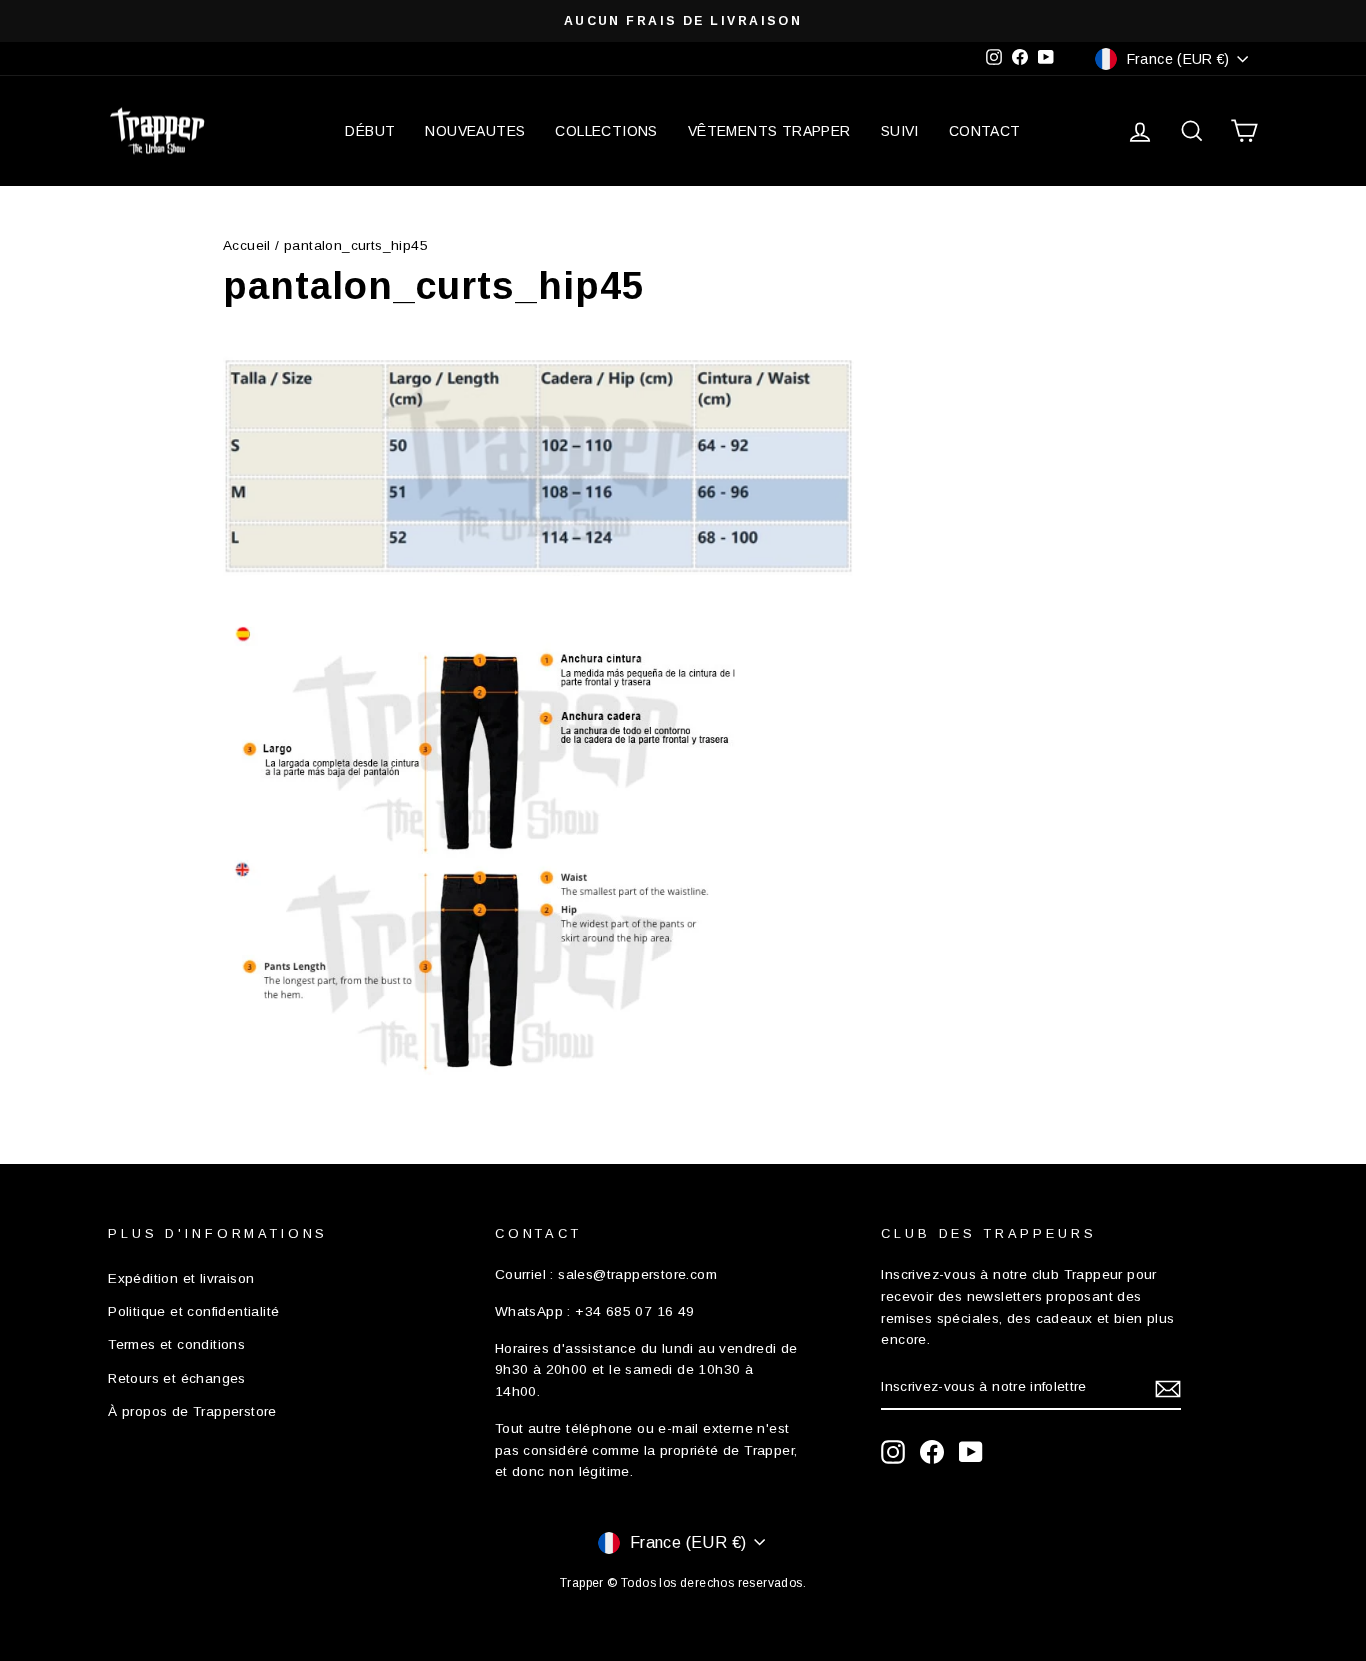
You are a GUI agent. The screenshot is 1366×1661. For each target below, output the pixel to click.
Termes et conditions (176, 1344)
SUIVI (900, 131)
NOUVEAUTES (475, 131)
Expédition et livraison (181, 1278)
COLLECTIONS (606, 131)
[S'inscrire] (1168, 1388)
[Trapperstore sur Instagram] (893, 1452)
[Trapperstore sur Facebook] (932, 1452)
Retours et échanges (177, 1378)
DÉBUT (370, 131)
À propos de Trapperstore (192, 1411)
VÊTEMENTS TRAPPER (769, 131)
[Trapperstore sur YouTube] (971, 1452)
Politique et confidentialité (193, 1311)
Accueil (247, 245)
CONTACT (985, 131)
